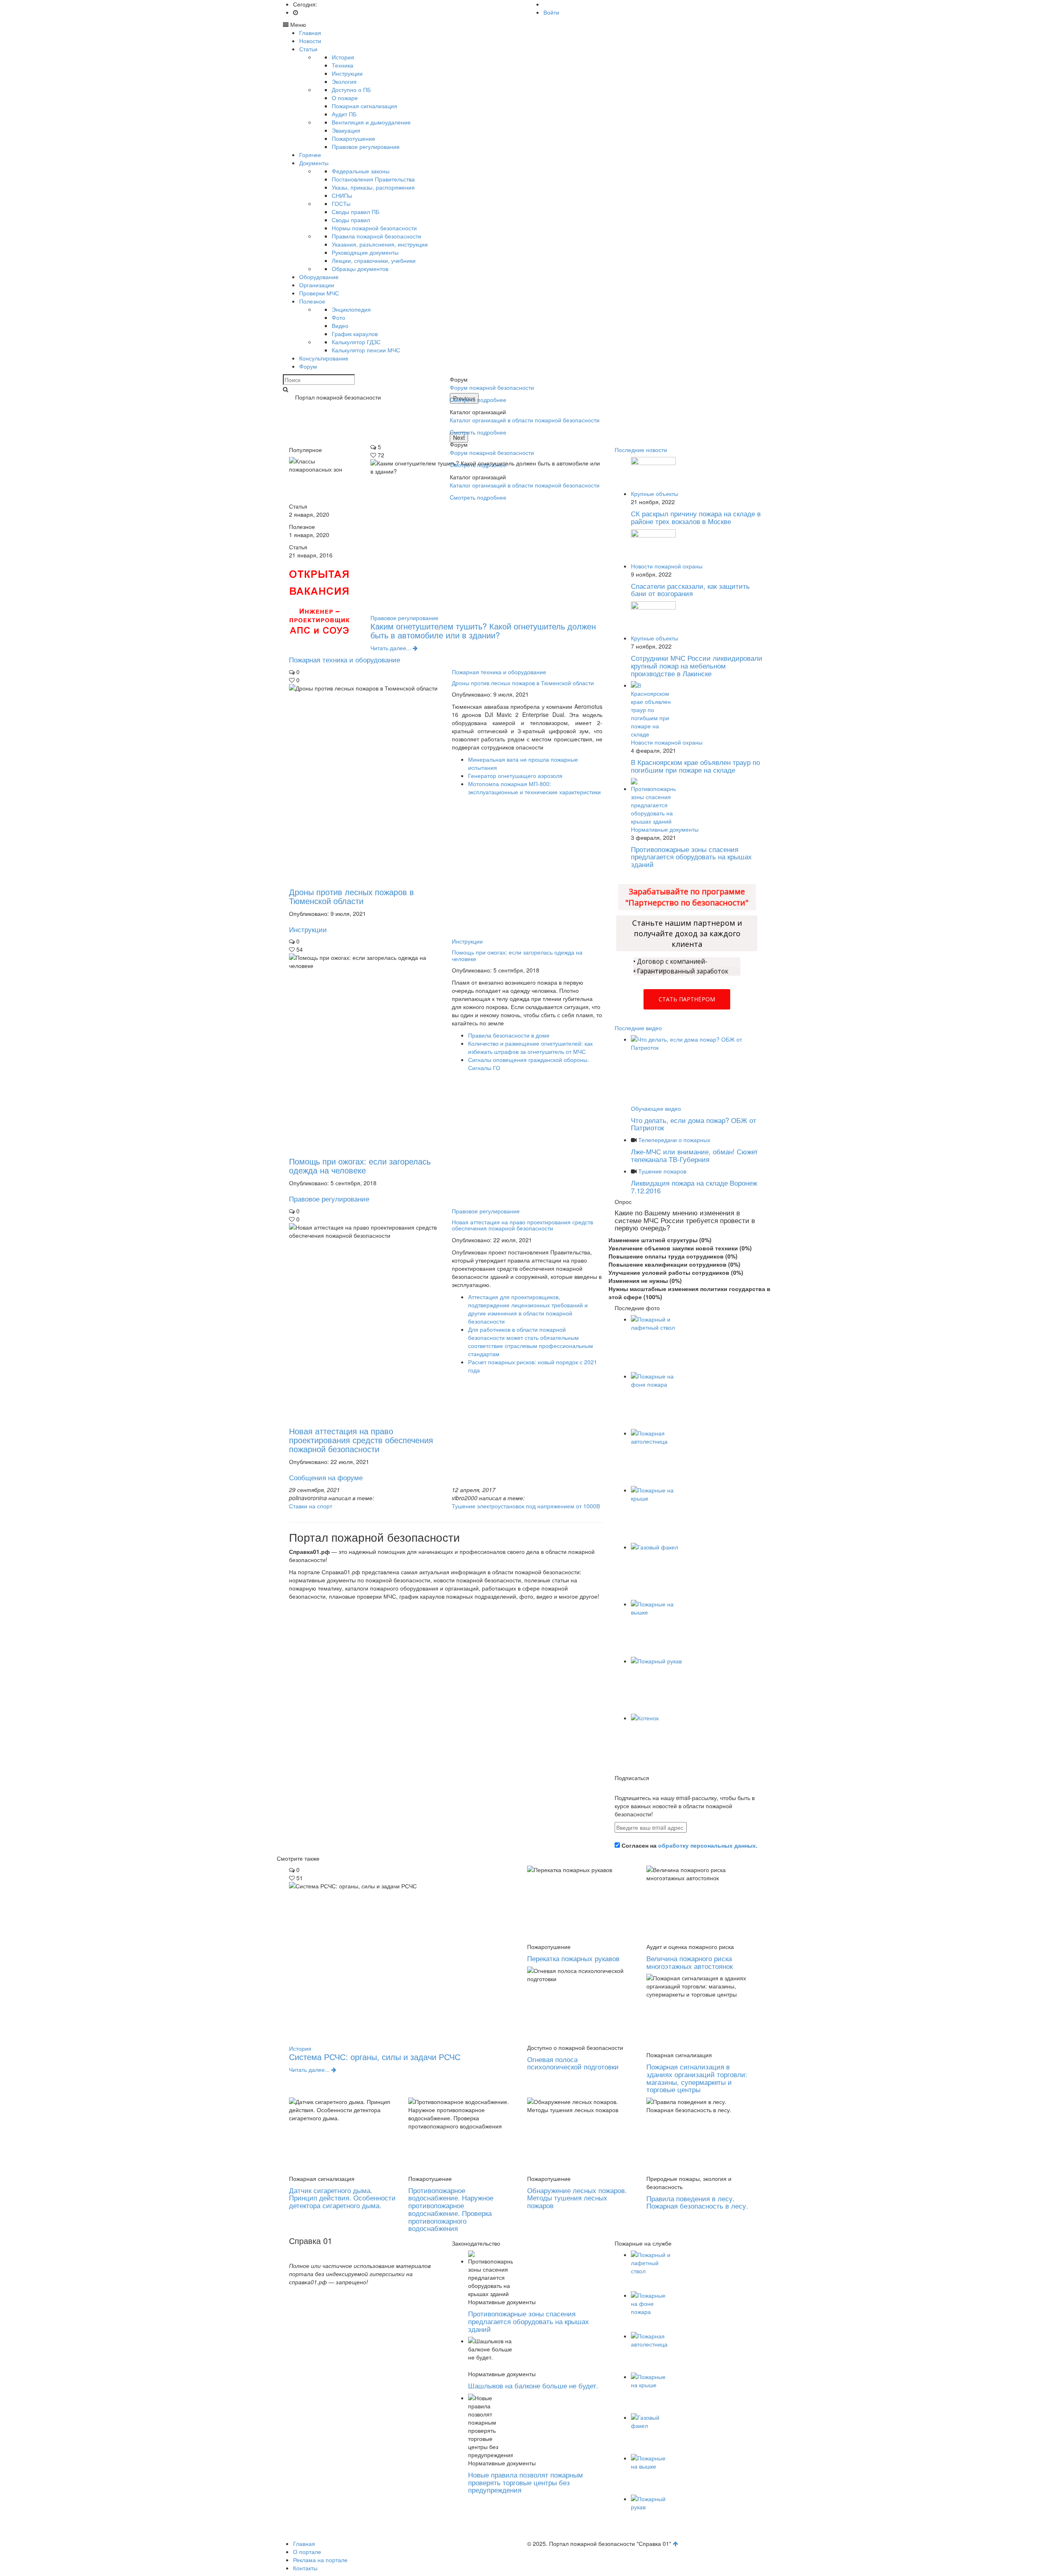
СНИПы (342, 195)
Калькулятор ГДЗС (356, 342)
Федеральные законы (361, 171)
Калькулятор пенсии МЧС (366, 350)
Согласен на (689, 1845)
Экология (344, 81)
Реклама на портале (320, 2560)
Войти (551, 12)
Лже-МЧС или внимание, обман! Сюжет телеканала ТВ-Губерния (694, 1155)
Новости (310, 41)
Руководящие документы (365, 252)
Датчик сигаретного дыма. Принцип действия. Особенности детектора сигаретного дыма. (342, 2198)
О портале (307, 2552)
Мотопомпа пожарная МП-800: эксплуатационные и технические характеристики (534, 788)
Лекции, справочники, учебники (374, 260)
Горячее (310, 155)
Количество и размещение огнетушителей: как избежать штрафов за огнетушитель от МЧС (530, 1047)
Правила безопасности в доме (509, 1035)
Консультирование (324, 358)
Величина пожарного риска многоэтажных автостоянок (690, 1962)
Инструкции (347, 73)
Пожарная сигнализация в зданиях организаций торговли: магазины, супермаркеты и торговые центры (697, 2078)
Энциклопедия (351, 309)
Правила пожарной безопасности (377, 236)
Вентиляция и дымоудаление (371, 122)
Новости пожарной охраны (667, 566)
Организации (317, 285)
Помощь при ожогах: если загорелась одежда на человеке (360, 1166)
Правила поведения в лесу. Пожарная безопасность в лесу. (697, 2202)
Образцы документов (360, 269)
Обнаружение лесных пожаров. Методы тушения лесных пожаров (577, 2198)
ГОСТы (341, 203)
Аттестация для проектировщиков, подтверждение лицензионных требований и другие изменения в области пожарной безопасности (528, 1309)
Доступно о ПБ (351, 90)
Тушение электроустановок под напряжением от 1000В (526, 1506)
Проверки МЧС (319, 293)
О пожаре (345, 98)
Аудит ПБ (344, 114)
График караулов (355, 334)
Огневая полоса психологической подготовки (573, 2063)
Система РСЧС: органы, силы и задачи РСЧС (375, 2057)
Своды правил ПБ (356, 212)
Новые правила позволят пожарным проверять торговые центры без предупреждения (525, 2482)
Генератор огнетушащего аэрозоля (515, 776)
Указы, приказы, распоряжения (373, 187)
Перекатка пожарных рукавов (573, 1958)
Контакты (305, 2568)
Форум (308, 366)
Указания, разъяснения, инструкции (380, 244)
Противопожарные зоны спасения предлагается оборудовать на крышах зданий (529, 2321)
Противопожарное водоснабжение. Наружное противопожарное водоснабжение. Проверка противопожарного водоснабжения (451, 2209)
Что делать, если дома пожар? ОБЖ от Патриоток (694, 1124)
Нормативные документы (665, 829)
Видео (340, 326)
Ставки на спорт (311, 1506)
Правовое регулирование (366, 146)
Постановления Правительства (373, 179)
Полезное (312, 301)
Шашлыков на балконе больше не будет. (533, 2385)
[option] (598, 422)
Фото (338, 317)
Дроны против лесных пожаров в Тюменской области (351, 896)
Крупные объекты (655, 494)
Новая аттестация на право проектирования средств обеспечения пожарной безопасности (361, 1440)
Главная (310, 33)
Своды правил (351, 220)
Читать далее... (392, 648)
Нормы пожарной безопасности (374, 228)
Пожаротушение (354, 138)
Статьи (308, 49)
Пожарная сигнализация (364, 106)
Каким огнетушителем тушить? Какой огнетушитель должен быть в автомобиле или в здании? (483, 630)
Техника (343, 65)
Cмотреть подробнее (478, 400)
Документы (314, 163)
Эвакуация (346, 130)
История (343, 57)
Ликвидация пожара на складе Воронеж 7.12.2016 (694, 1186)
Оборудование (319, 277)
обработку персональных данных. (708, 1845)
